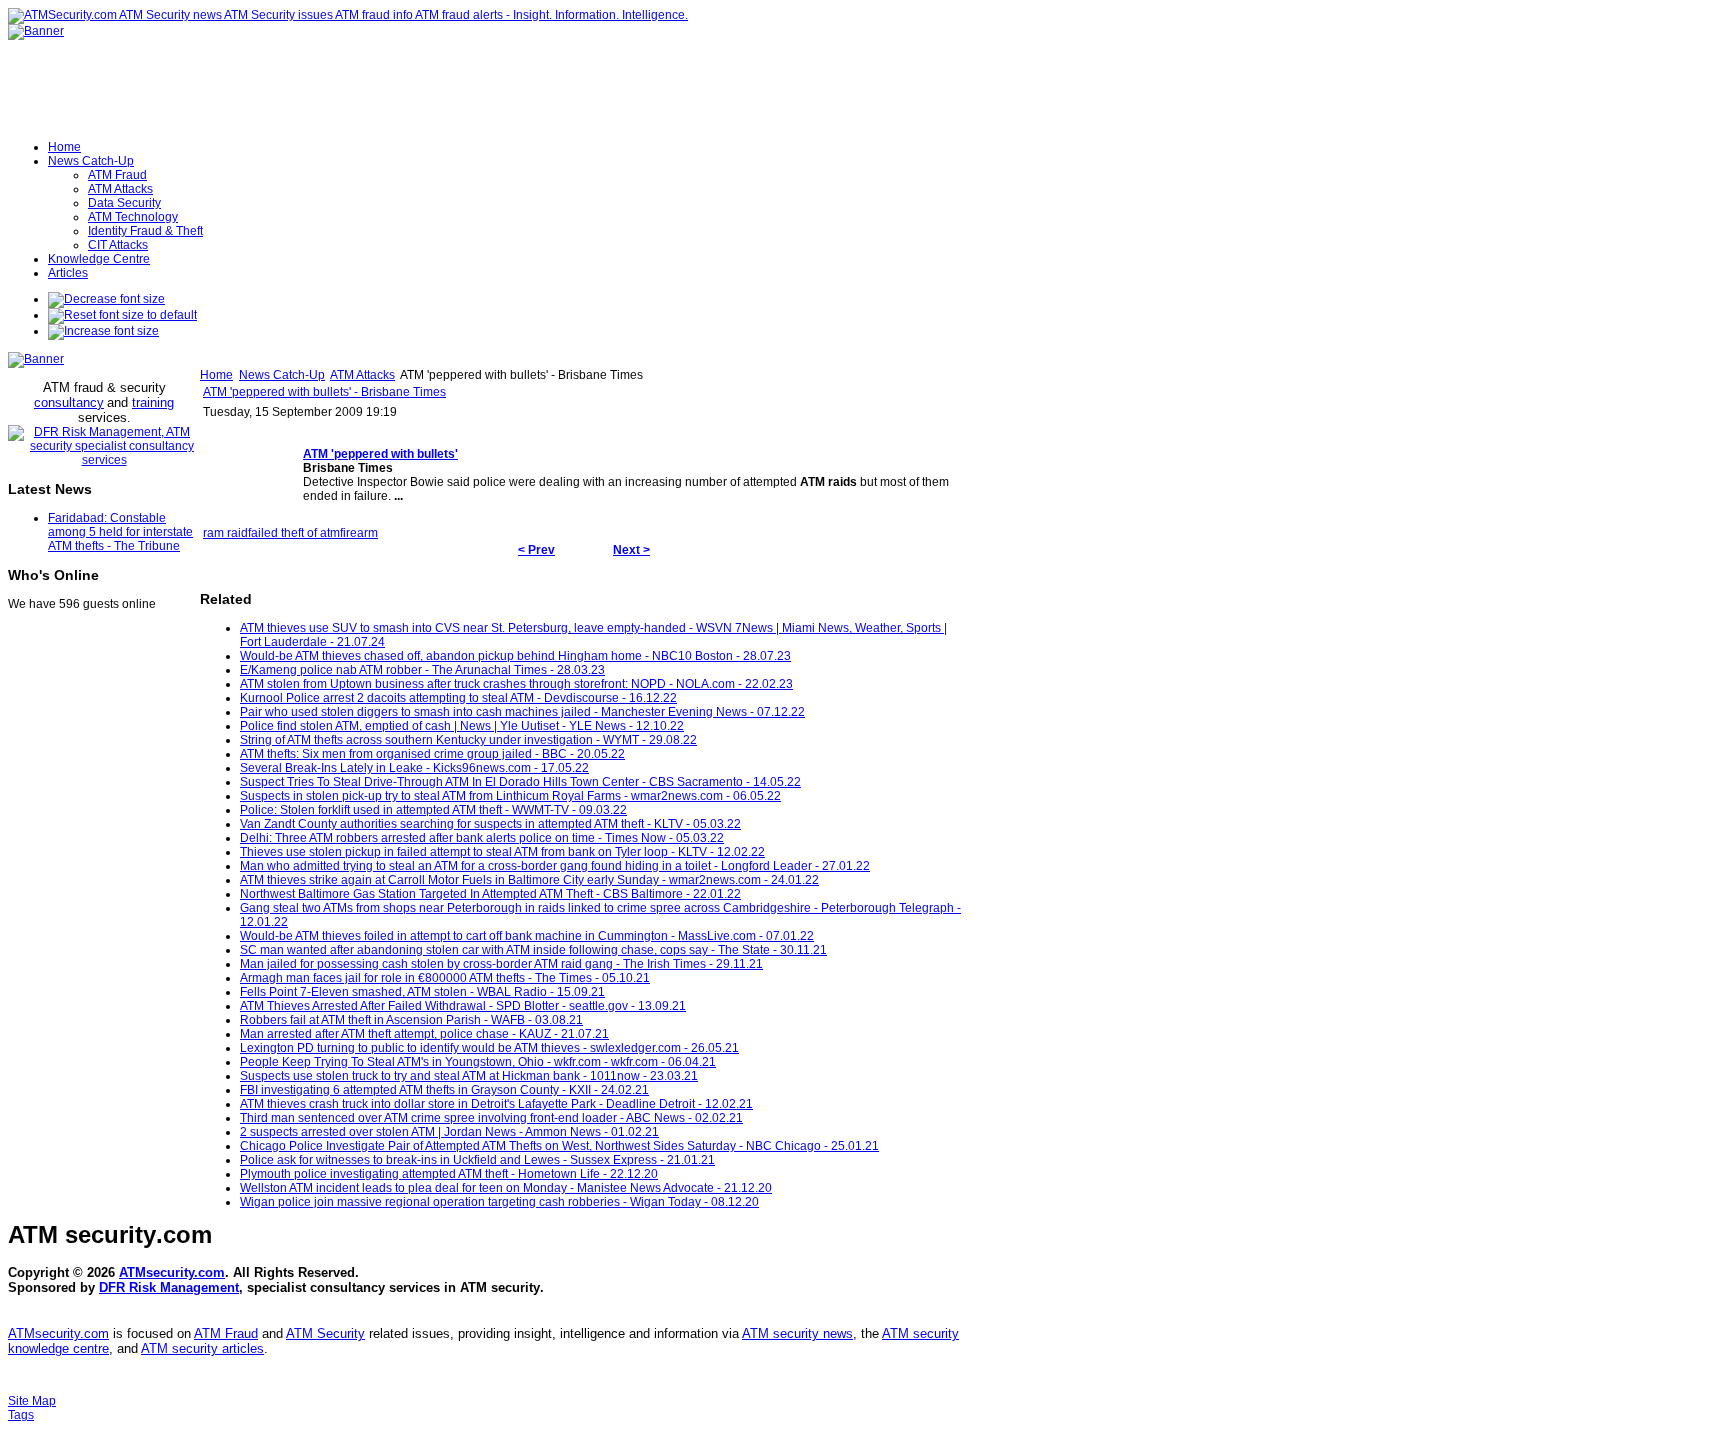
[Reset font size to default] (122, 315)
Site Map (32, 1401)
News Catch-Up (282, 375)
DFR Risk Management (169, 1287)
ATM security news (797, 1333)
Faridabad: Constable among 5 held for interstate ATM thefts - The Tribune (120, 532)
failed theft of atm (294, 533)
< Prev (536, 550)
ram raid (225, 533)
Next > (631, 550)
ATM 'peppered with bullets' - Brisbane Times (324, 392)
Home (216, 375)
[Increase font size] (103, 331)
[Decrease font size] (106, 299)
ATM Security (325, 1333)
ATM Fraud (226, 1333)
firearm (359, 533)
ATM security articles (202, 1348)
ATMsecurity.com (172, 1272)
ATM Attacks (362, 375)
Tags (21, 1415)
